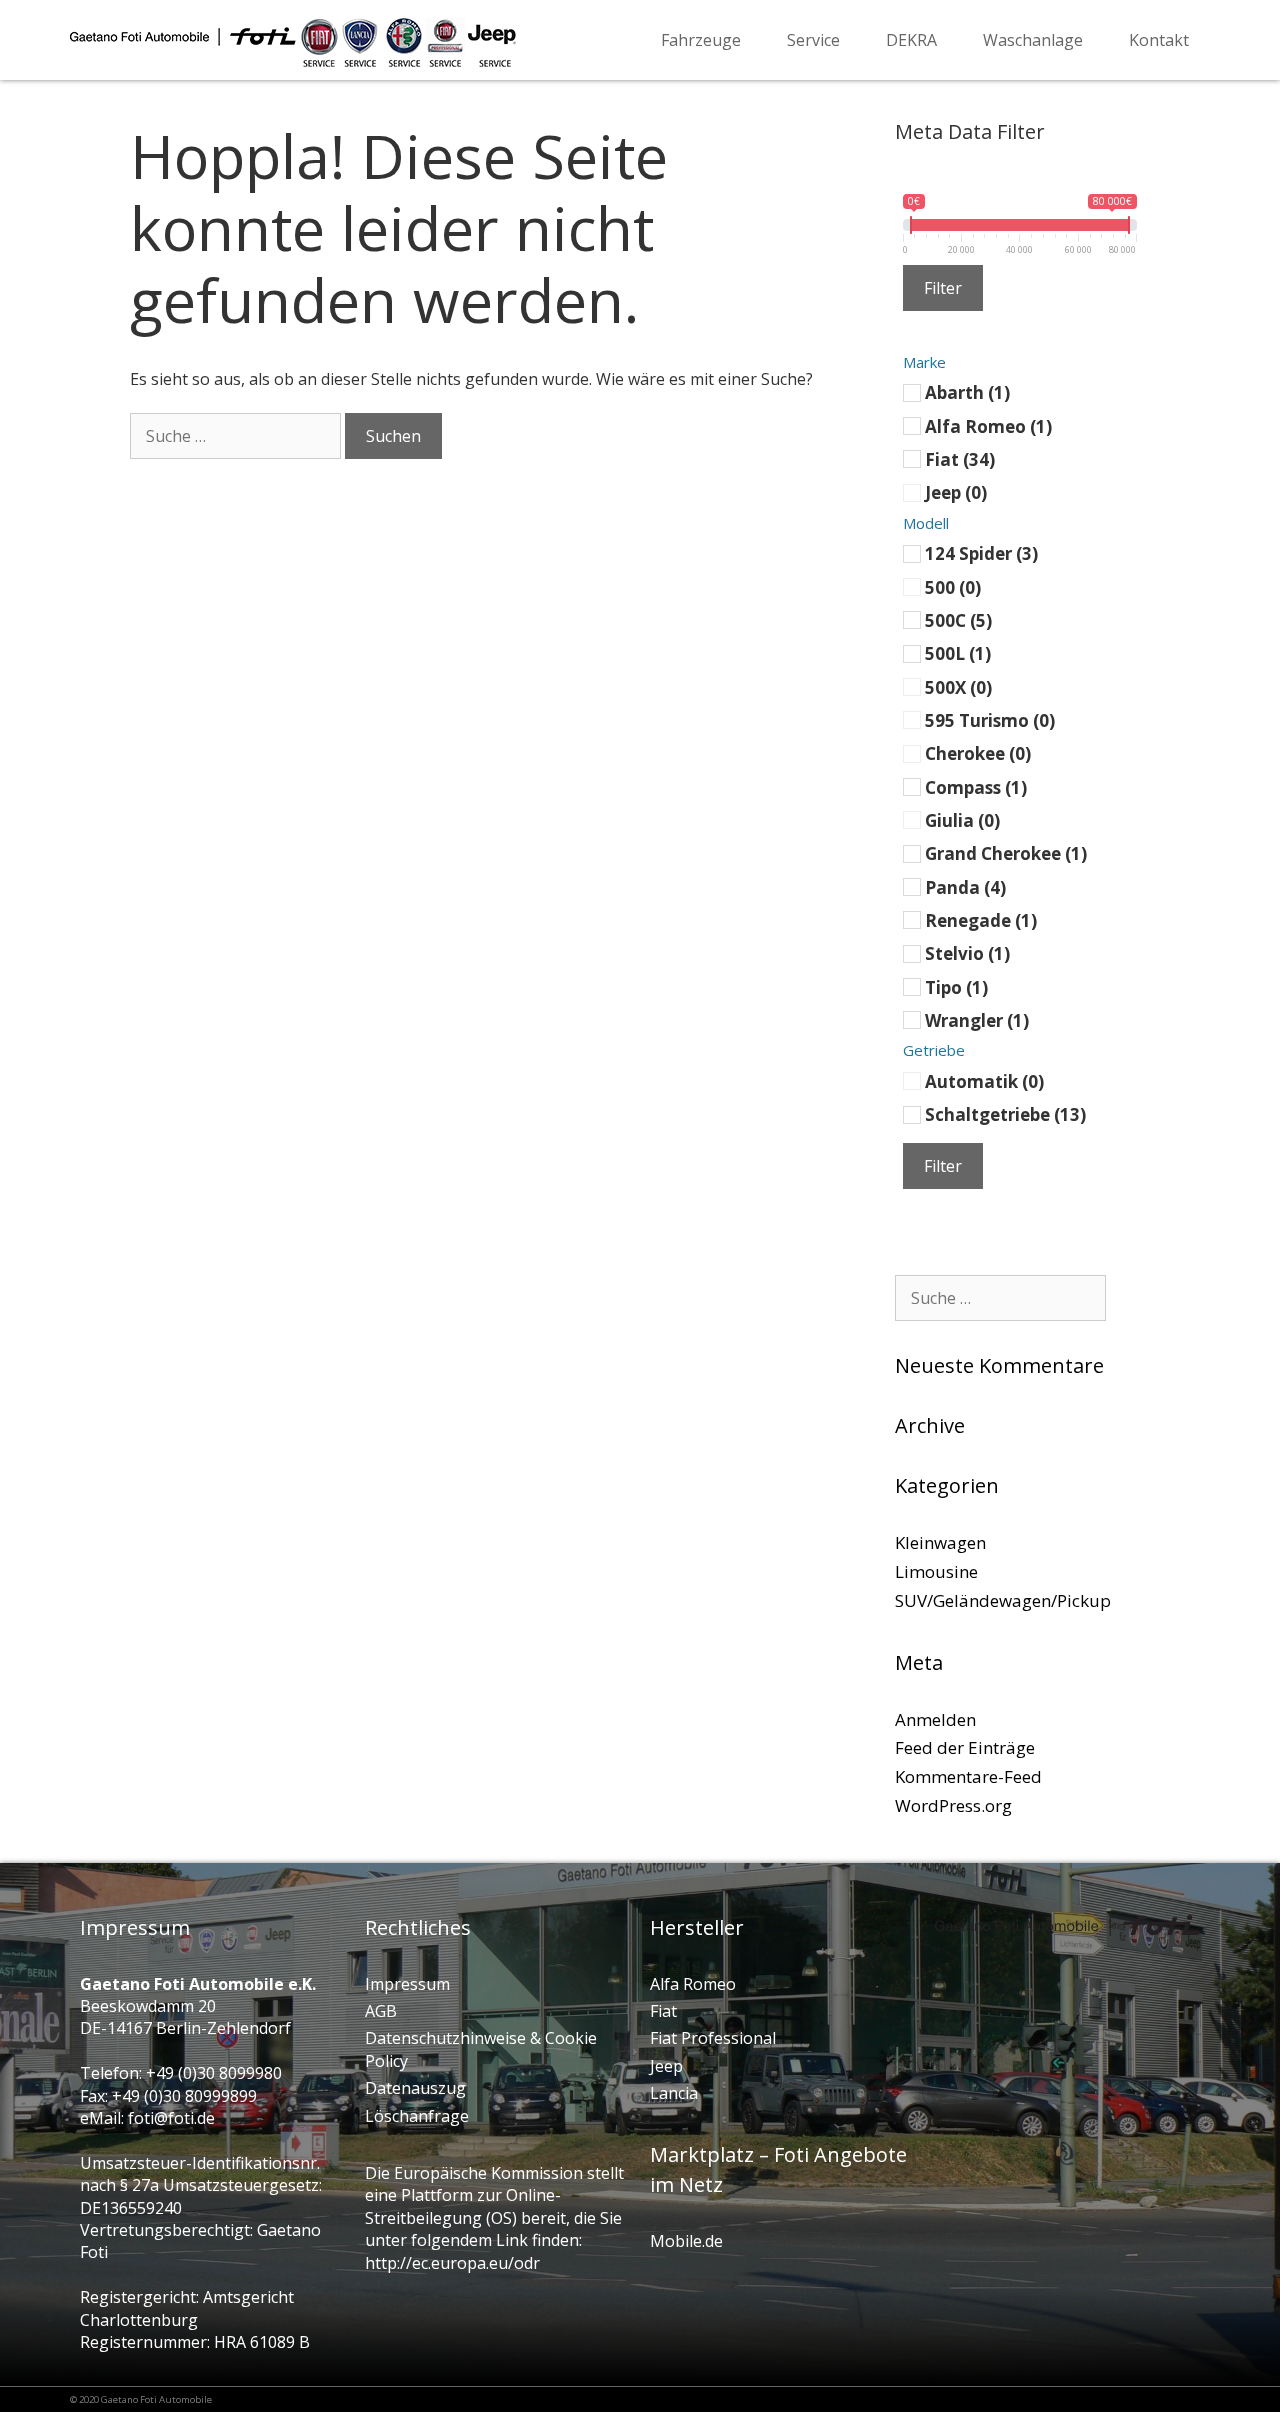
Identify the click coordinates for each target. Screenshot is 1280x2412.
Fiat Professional (713, 2038)
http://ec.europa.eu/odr (452, 2263)
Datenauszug (415, 2088)
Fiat (960, 459)
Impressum (407, 1984)
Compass (976, 786)
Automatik (984, 1080)
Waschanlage (1033, 40)
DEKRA (911, 40)
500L (958, 653)
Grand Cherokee (1006, 853)
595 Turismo (990, 719)
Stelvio (967, 953)
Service (813, 40)
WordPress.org (953, 1805)
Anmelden (935, 1719)
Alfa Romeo (988, 425)
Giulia (962, 819)
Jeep (956, 492)
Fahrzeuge (701, 40)
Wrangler (977, 1020)
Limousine (936, 1571)
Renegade (981, 920)
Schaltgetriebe (1005, 1114)
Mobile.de (686, 2241)
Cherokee (978, 753)
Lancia (674, 2093)
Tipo (956, 986)
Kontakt (1159, 40)
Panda (965, 886)
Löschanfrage (417, 2116)
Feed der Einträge (965, 1747)
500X (958, 686)
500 (953, 586)
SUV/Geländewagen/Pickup (1003, 1600)
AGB (381, 2011)
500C (958, 619)
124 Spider (981, 553)
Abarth (967, 392)
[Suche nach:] (235, 436)
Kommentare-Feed (968, 1776)
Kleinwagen (940, 1542)
